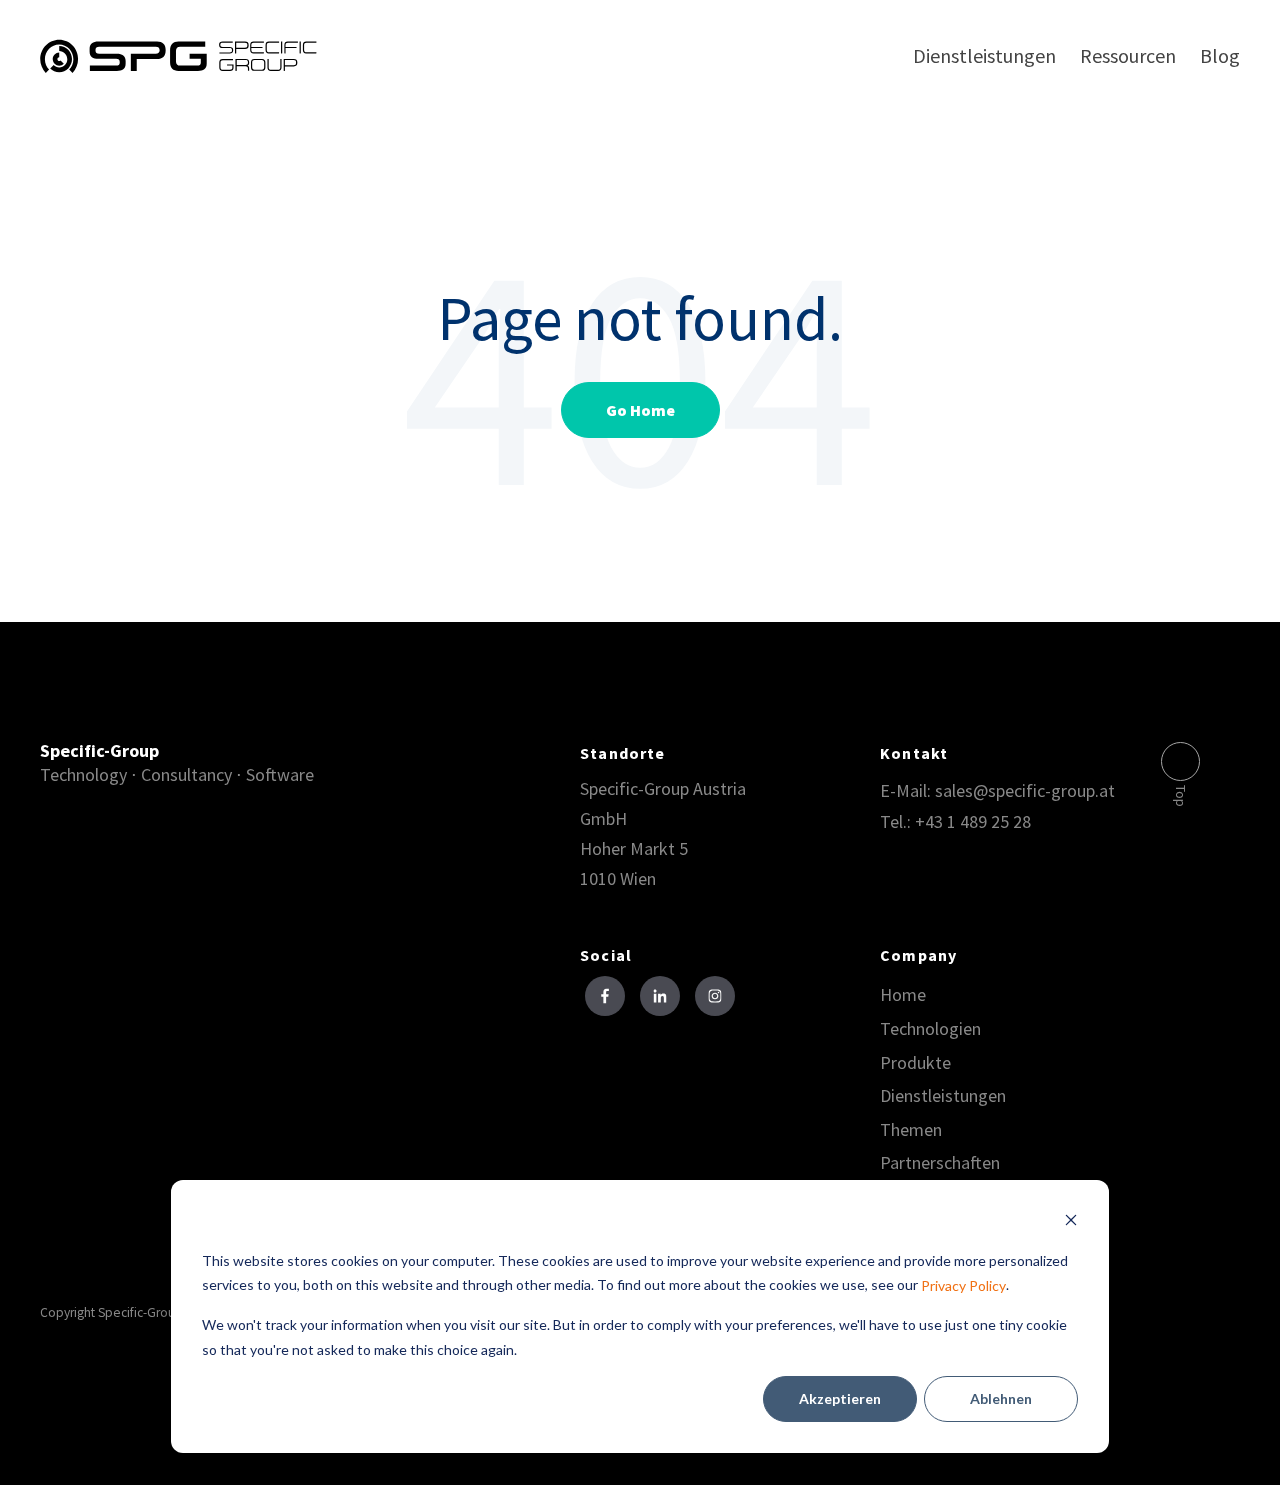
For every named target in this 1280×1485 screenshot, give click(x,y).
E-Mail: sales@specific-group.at (997, 790)
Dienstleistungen (943, 1096)
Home (903, 995)
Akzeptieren (840, 1398)
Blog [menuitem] (1220, 55)
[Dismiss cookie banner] (1071, 1222)
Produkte (915, 1063)
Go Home (640, 410)
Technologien (930, 1029)
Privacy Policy (963, 1286)
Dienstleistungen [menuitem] (984, 55)
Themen (911, 1130)
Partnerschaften (940, 1163)
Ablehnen (1001, 1398)
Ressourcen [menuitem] (1128, 55)
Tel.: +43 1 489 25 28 (955, 821)
